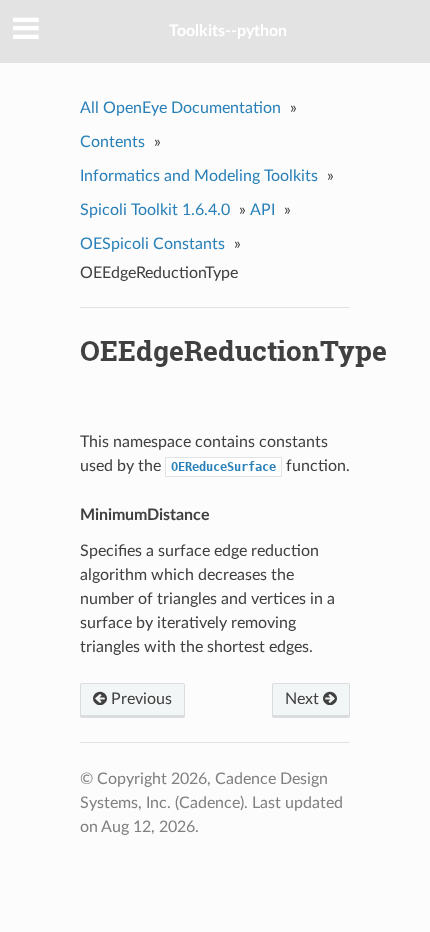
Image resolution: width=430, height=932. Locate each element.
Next (304, 699)
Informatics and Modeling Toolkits (199, 176)
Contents (112, 142)
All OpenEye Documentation (180, 108)
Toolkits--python (228, 31)
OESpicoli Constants (152, 244)
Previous (139, 699)
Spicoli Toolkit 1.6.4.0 (155, 210)
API (262, 210)
